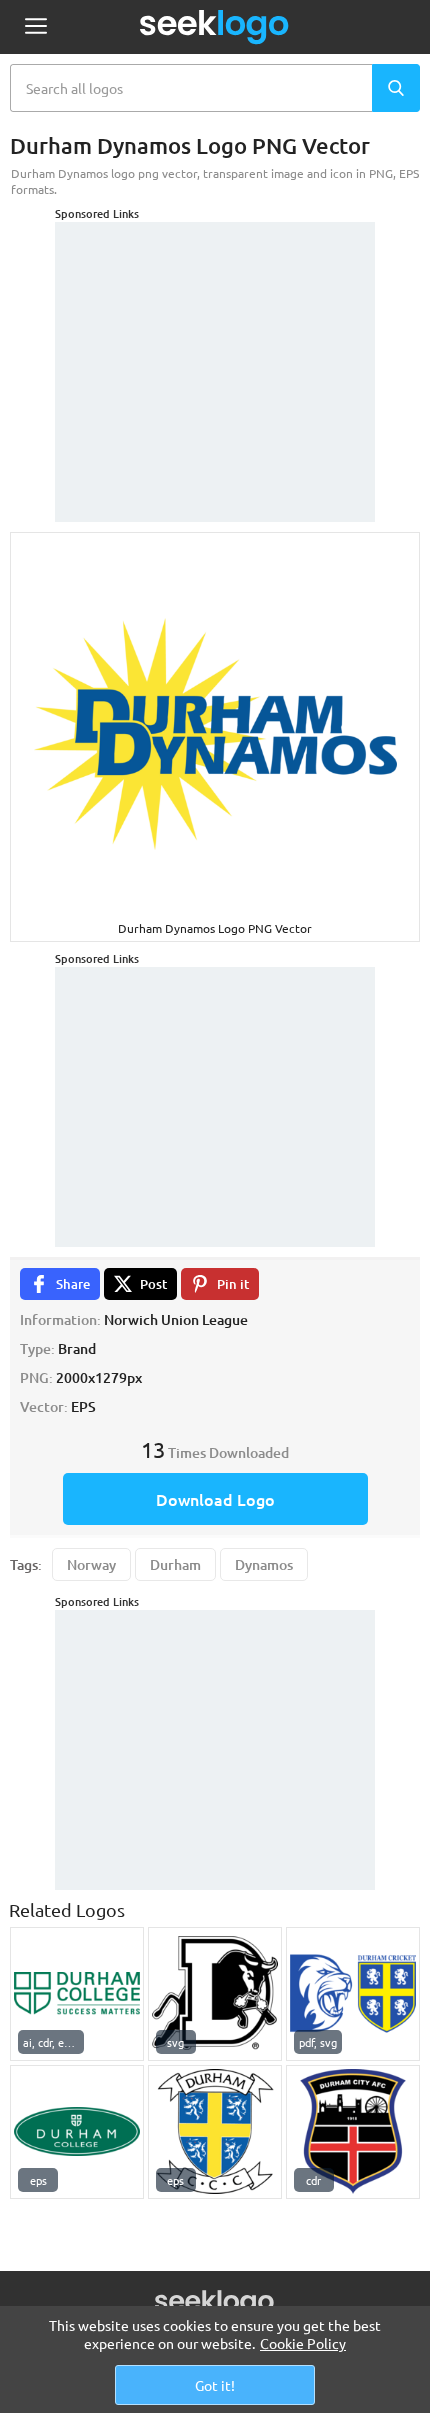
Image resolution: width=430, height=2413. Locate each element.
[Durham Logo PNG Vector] (215, 2132)
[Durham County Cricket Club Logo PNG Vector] (353, 1994)
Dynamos (264, 1564)
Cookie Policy (303, 2343)
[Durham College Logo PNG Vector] (77, 1994)
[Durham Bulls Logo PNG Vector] (215, 1994)
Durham (175, 1564)
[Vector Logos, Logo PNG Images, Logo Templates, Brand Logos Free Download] (215, 27)
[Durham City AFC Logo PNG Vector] (353, 2132)
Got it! (215, 2385)
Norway (91, 1564)
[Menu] (35, 27)
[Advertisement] (215, 347)
